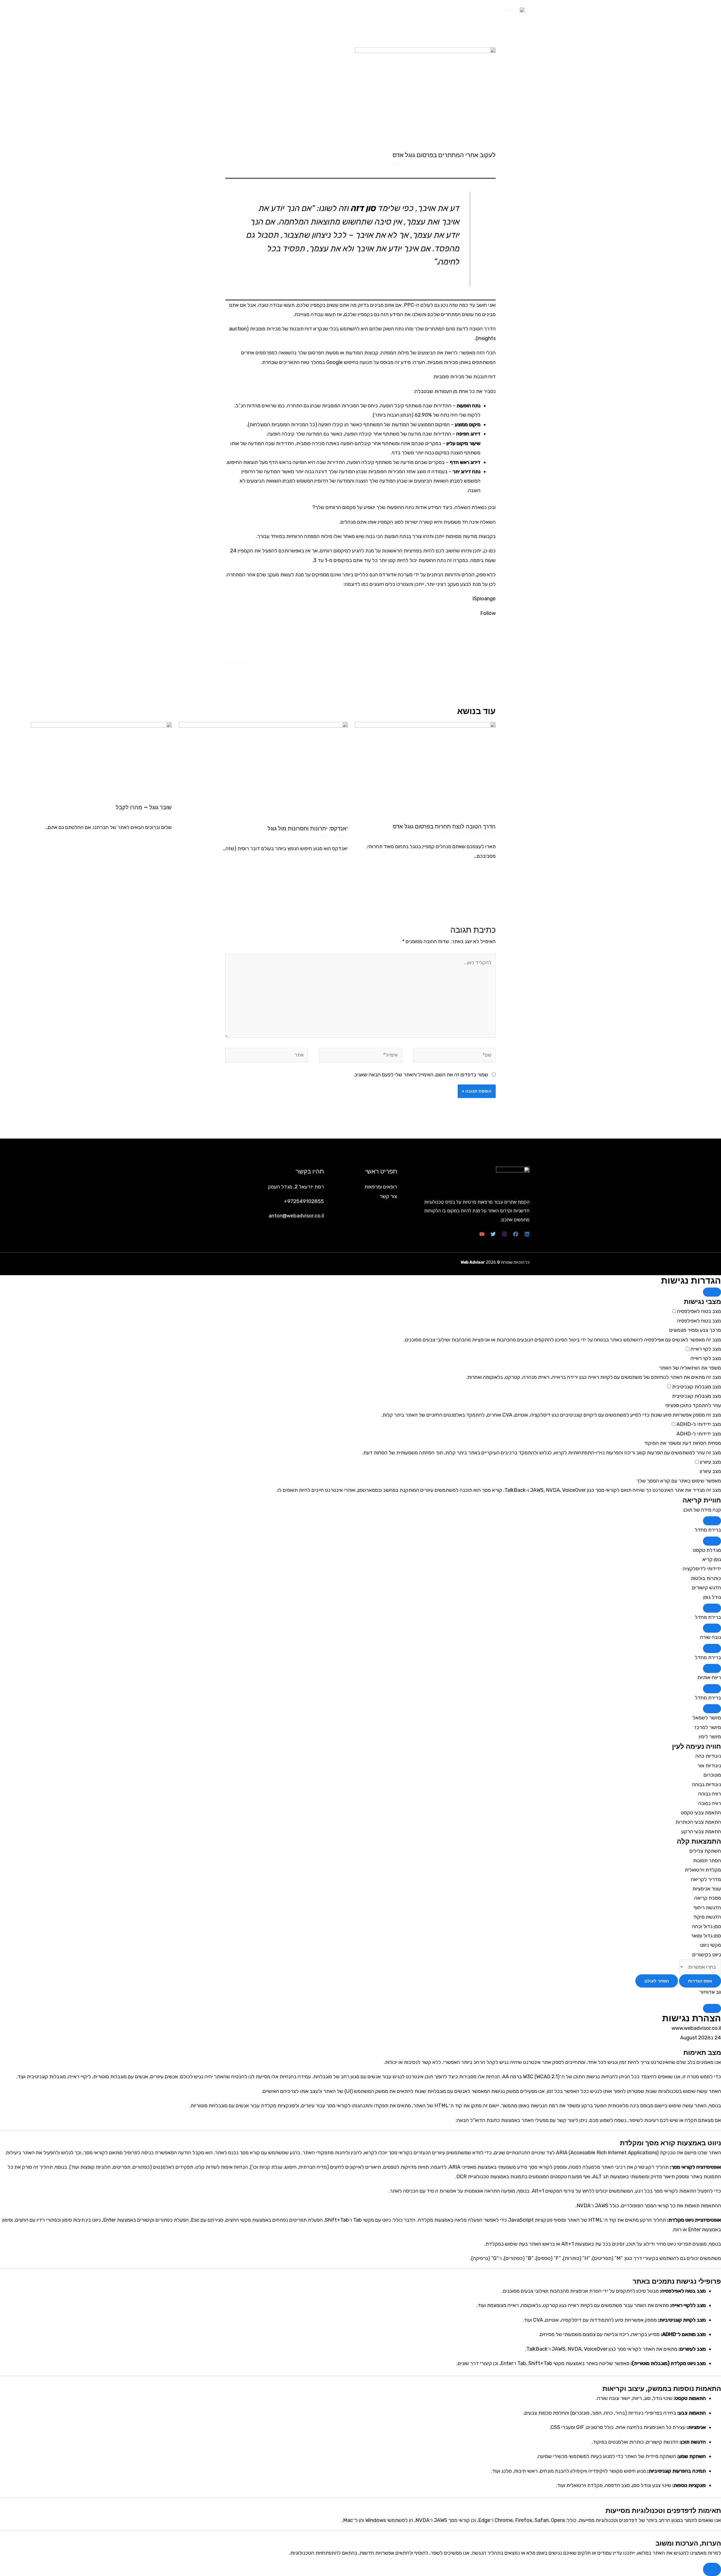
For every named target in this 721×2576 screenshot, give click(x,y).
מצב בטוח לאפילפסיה (698, 1311)
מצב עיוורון (710, 1462)
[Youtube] (482, 1234)
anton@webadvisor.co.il (296, 1216)
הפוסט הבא (233, 662)
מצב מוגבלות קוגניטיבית (696, 1387)
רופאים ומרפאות (335, 10)
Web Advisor (473, 1262)
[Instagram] (504, 1234)
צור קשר (232, 10)
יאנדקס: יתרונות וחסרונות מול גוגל (308, 828)
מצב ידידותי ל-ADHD (698, 1424)
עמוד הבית (372, 10)
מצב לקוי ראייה (705, 1349)
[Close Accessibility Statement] (712, 2008)
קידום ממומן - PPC (444, 164)
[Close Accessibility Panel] (712, 1292)
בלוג (255, 10)
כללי (144, 815)
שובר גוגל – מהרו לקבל (144, 807)
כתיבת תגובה (482, 164)
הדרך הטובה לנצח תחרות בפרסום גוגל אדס (444, 826)
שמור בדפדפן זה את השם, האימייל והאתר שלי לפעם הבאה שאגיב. (421, 1075)
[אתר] (267, 1056)
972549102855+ (304, 1201)
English (205, 10)
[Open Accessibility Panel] (712, 2569)
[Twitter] (493, 1234)
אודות (302, 10)
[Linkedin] (527, 1234)
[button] (712, 1521)
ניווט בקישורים (707, 1955)
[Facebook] (516, 1234)
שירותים (278, 10)
